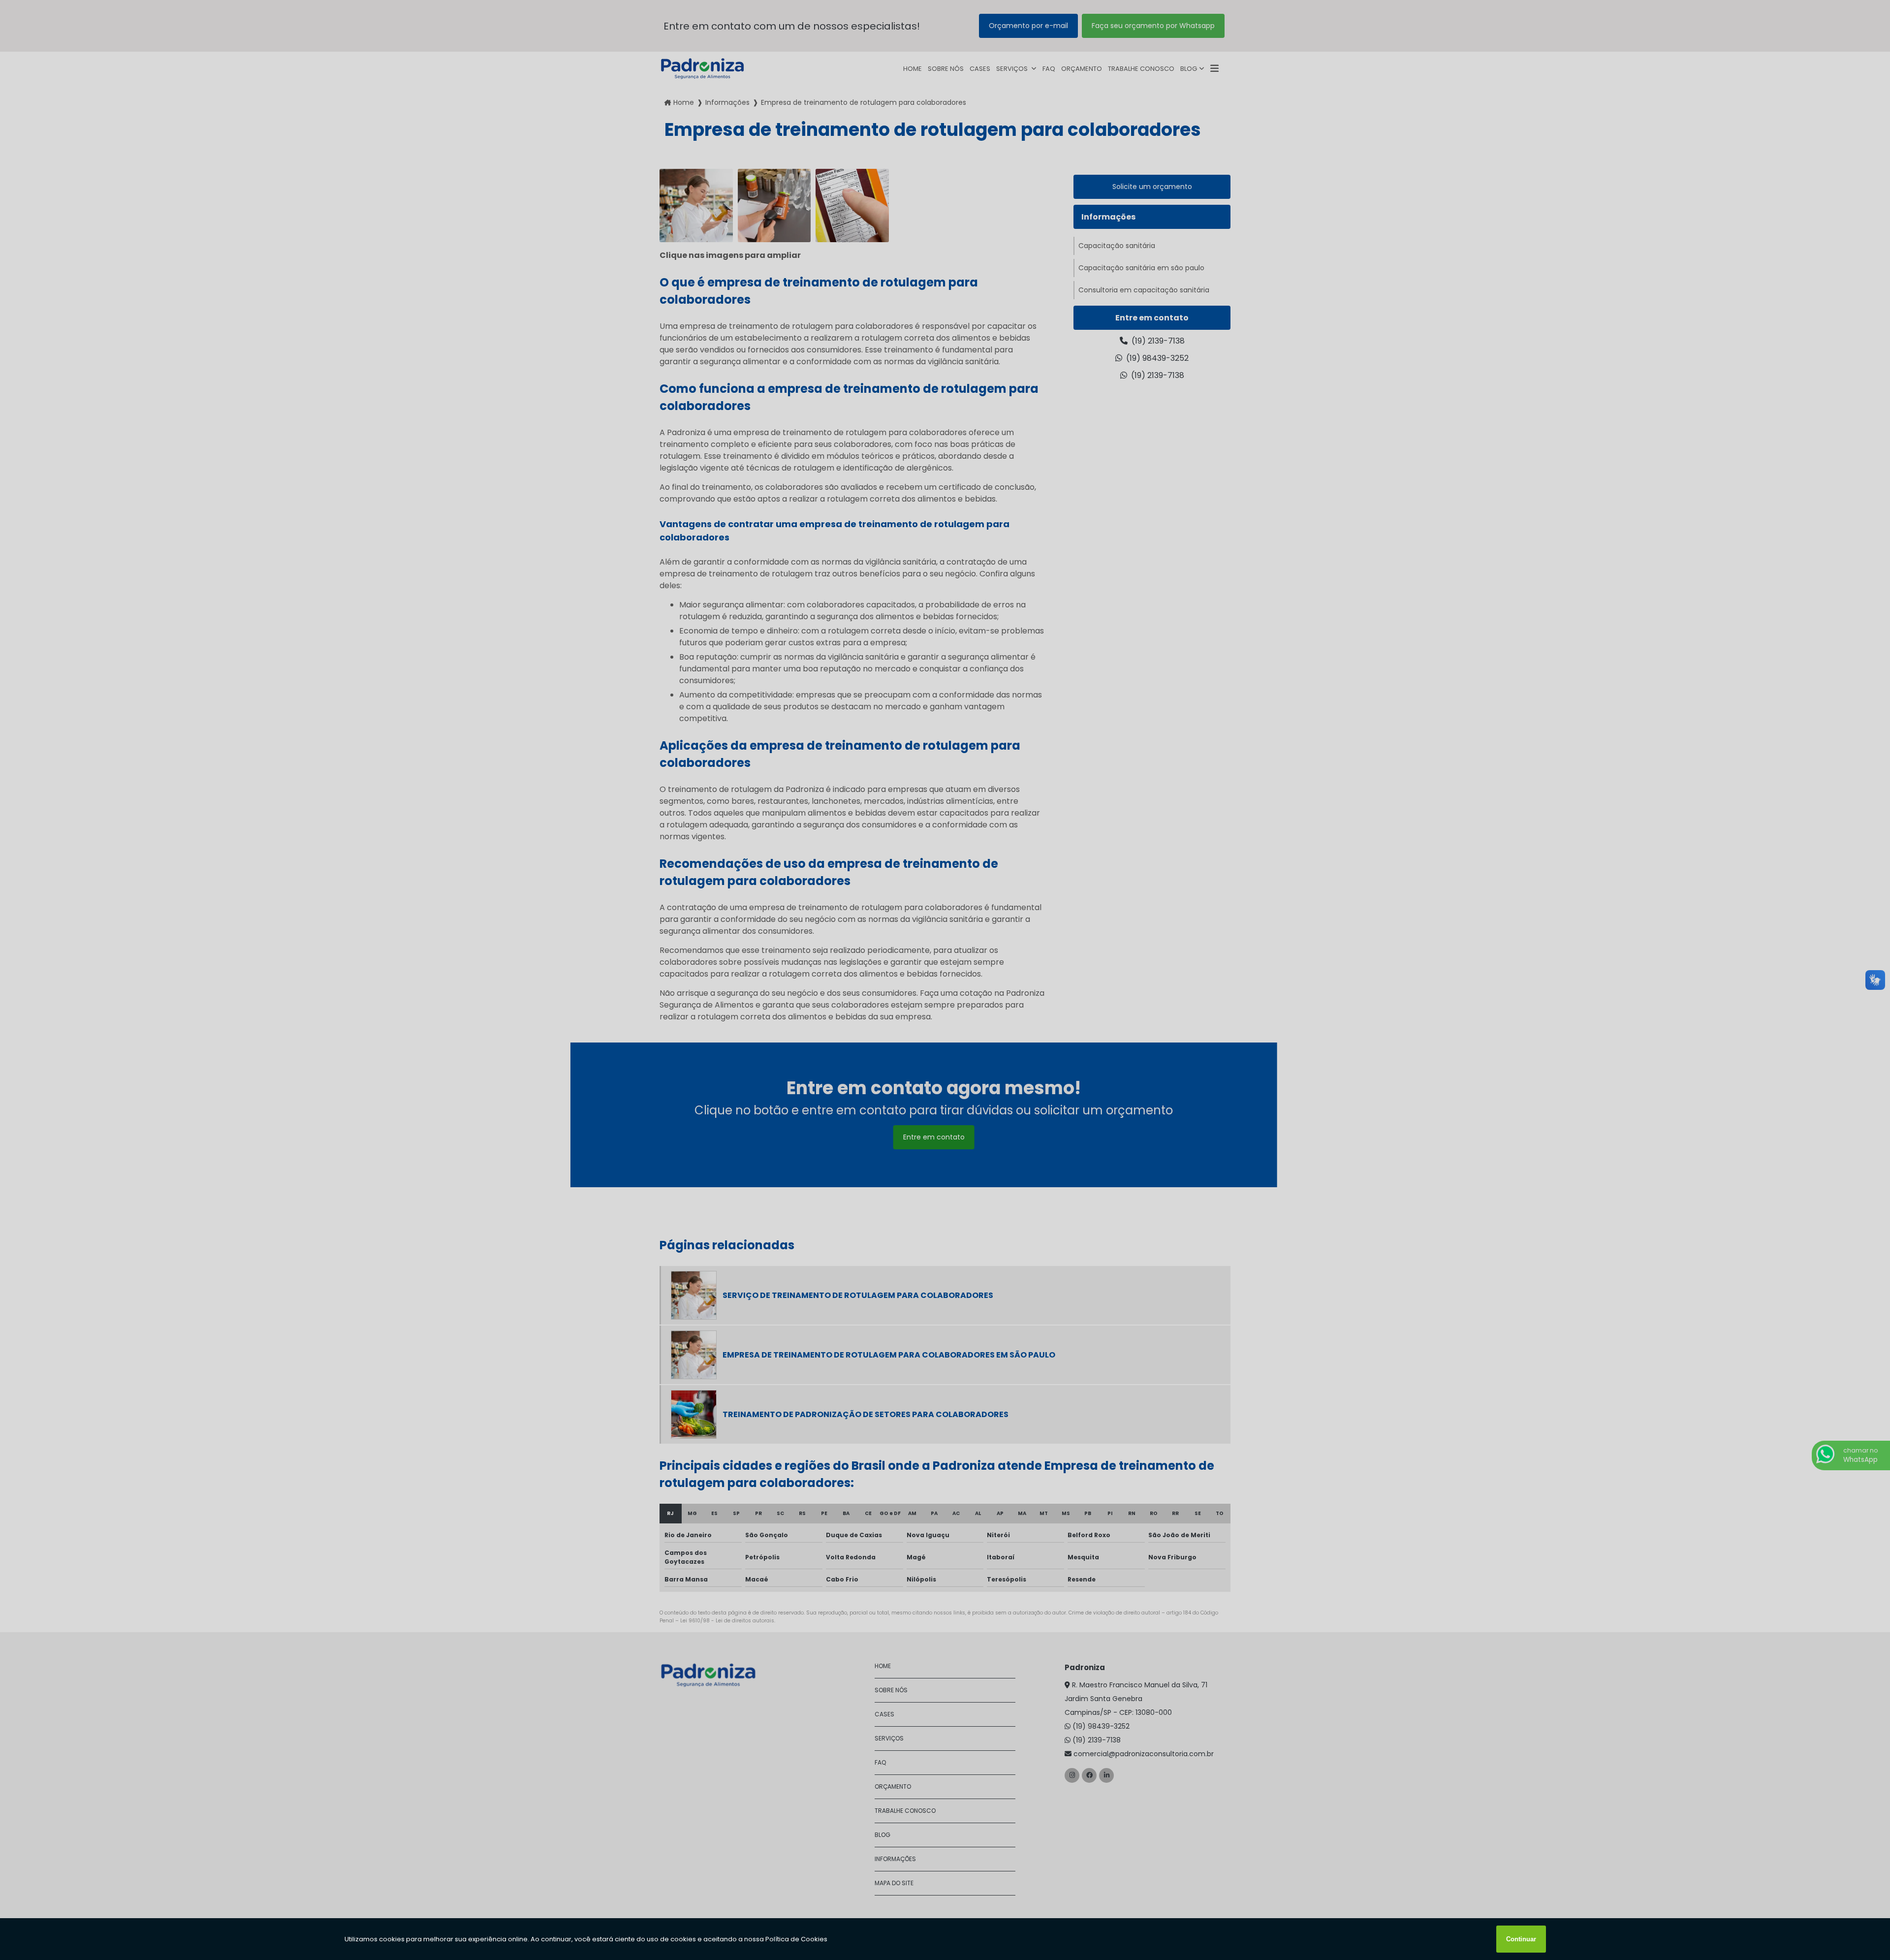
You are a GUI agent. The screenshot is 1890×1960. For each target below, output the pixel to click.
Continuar (1521, 1939)
